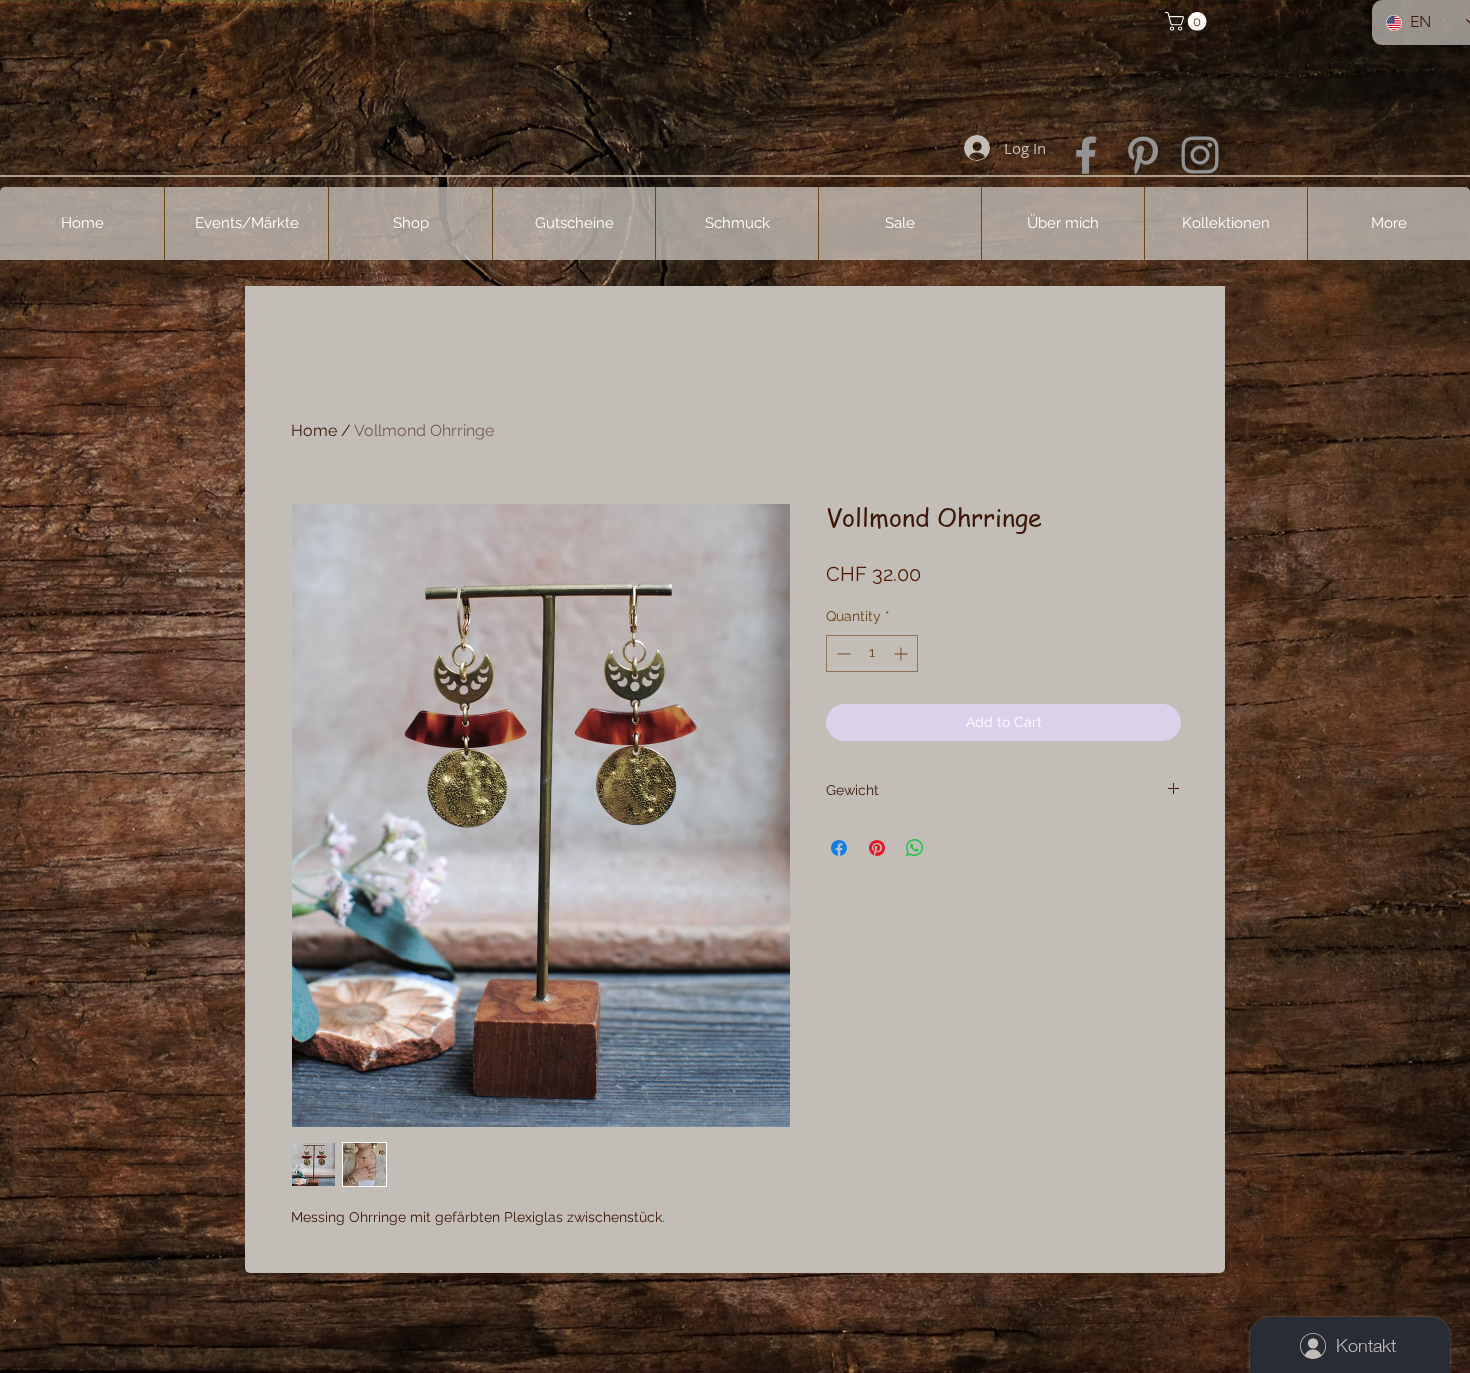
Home (314, 430)
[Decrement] (841, 653)
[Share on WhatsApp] (915, 848)
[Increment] (902, 653)
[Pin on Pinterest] (877, 848)
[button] (1188, 21)
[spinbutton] (872, 653)
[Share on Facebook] (839, 848)
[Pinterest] (1143, 155)
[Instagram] (1200, 155)
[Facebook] (1086, 155)
